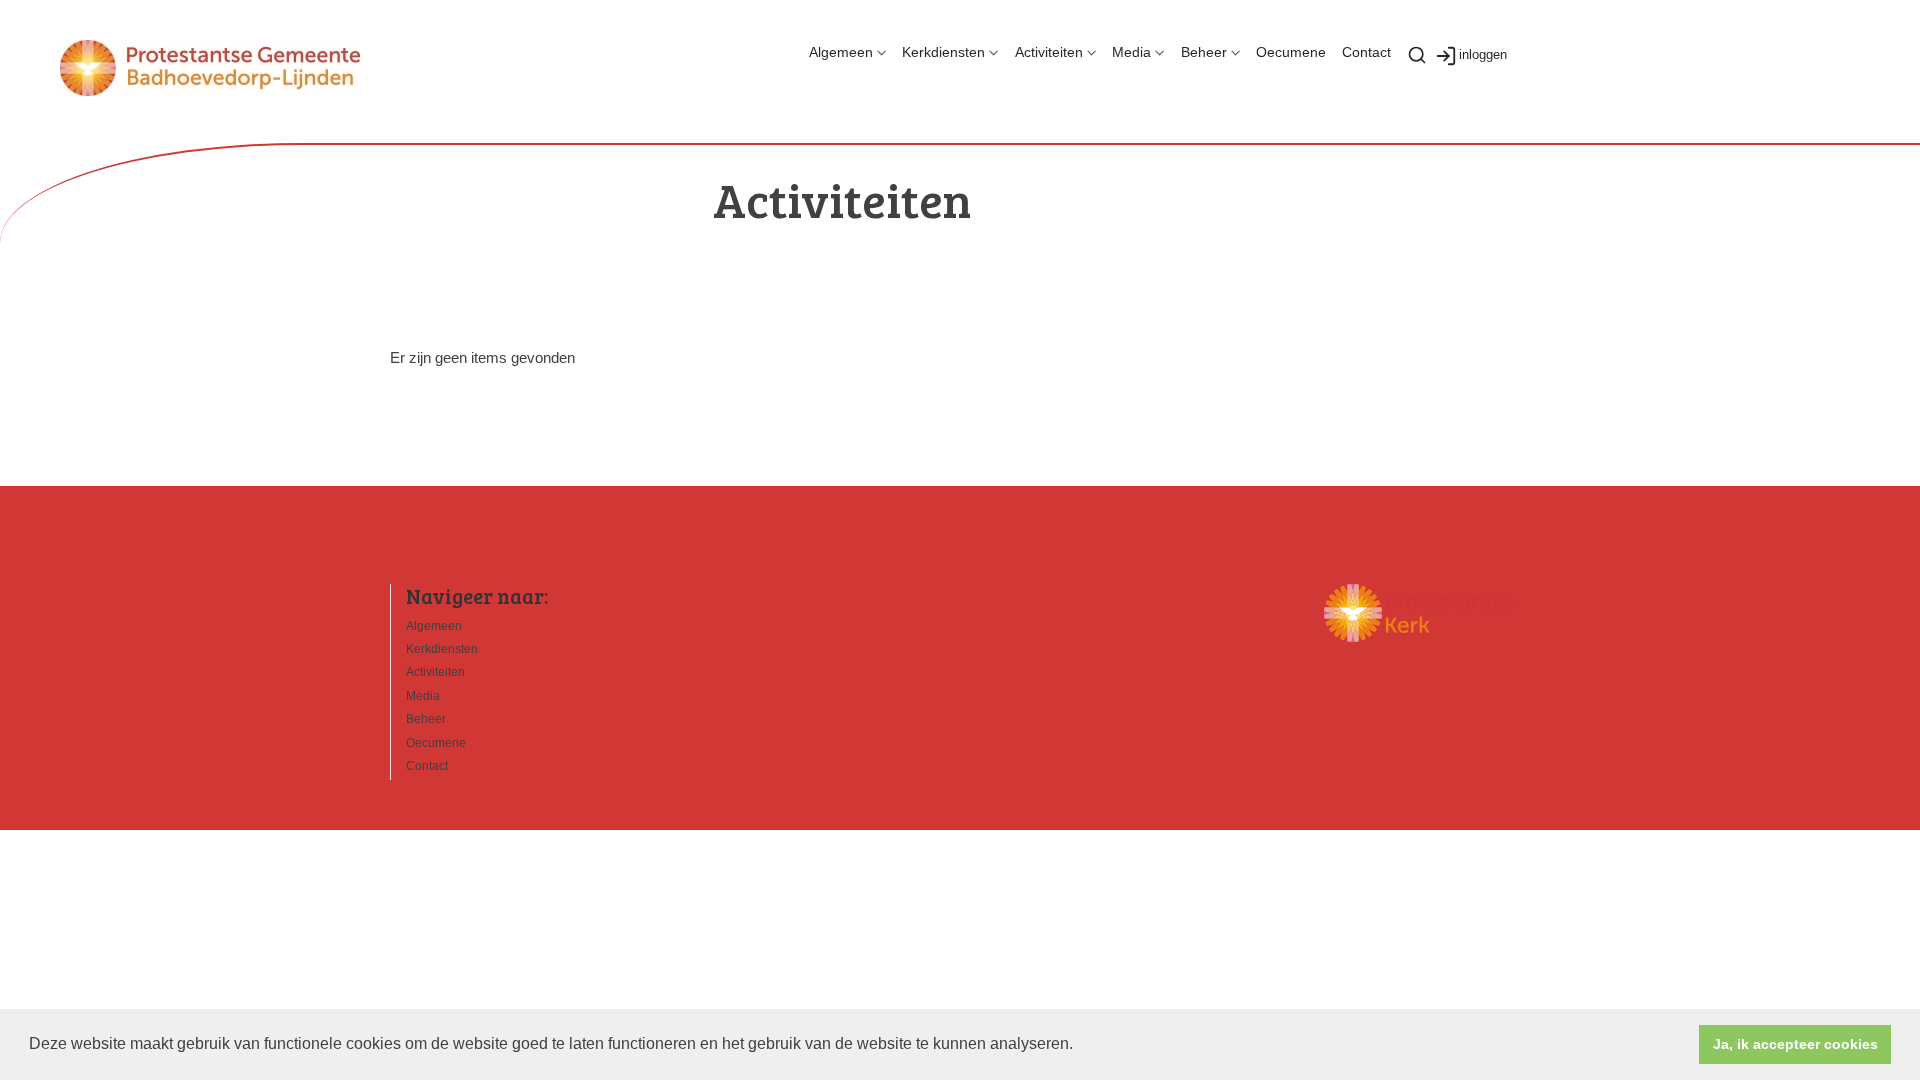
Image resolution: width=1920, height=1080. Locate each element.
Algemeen (841, 52)
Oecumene (1291, 52)
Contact (1366, 52)
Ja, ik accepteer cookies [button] (1795, 1044)
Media (1131, 52)
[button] (1080, 1046)
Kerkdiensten (943, 52)
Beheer (1204, 52)
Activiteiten (1049, 52)
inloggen (1483, 54)
